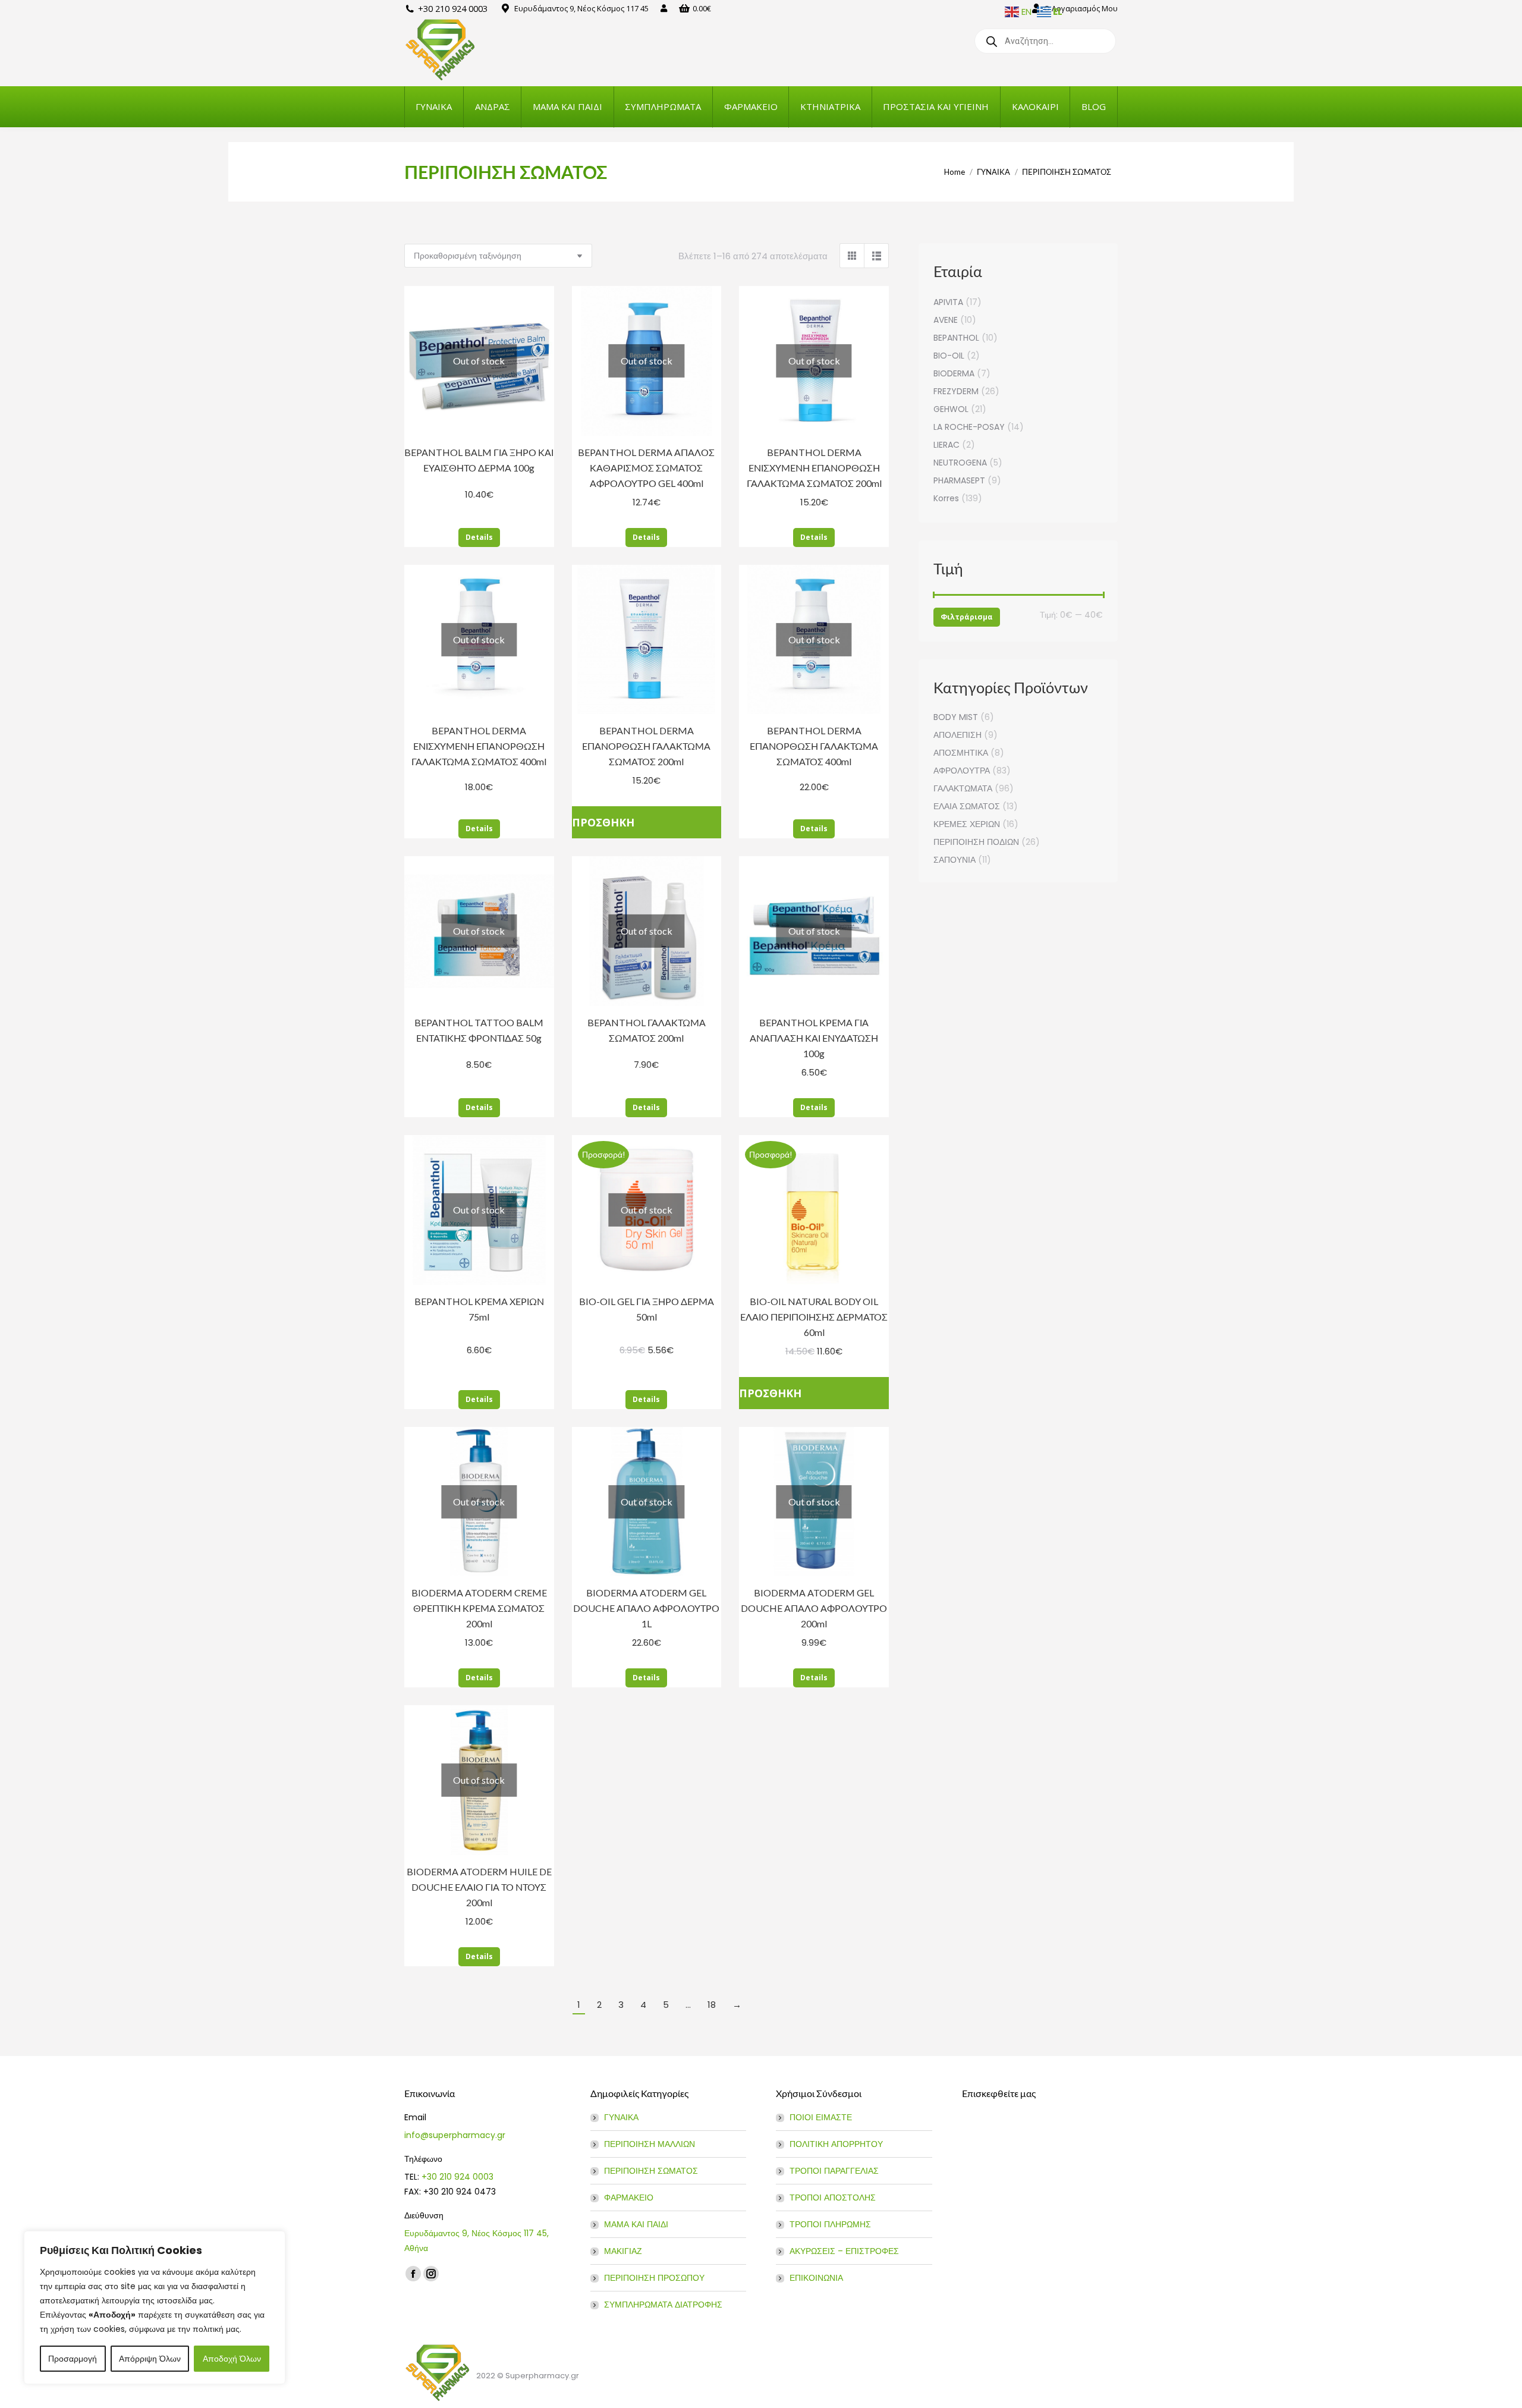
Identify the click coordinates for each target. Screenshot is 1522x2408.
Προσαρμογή (73, 2359)
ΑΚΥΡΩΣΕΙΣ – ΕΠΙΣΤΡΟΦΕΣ (844, 2251)
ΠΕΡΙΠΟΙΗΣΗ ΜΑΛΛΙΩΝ (650, 2144)
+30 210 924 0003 (457, 2177)
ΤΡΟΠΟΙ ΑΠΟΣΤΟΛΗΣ (833, 2198)
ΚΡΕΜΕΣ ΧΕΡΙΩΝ (967, 824)
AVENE (946, 320)
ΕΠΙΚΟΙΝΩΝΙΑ (816, 2278)
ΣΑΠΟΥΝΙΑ (955, 860)
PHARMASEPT (959, 480)
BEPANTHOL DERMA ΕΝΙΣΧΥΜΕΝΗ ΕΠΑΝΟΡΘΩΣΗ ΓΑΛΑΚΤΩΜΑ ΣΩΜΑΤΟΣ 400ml (479, 746)
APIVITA (948, 302)
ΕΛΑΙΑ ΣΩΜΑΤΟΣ (967, 806)
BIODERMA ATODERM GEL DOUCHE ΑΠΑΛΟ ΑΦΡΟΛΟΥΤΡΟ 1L (646, 1608)
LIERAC (946, 445)
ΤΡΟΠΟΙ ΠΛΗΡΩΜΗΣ (830, 2224)
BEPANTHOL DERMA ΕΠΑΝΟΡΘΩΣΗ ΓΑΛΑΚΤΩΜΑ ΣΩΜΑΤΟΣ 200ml (646, 746)
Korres (946, 498)
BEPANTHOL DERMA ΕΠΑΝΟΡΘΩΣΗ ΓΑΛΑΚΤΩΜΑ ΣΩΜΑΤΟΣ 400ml (814, 746)
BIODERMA (954, 373)
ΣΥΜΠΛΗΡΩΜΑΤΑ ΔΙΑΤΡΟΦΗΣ (663, 2305)
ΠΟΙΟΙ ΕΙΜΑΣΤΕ (821, 2117)
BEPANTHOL (956, 338)
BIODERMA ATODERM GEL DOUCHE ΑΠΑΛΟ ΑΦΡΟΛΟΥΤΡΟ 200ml (814, 1608)
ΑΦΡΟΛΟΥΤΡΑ (962, 771)
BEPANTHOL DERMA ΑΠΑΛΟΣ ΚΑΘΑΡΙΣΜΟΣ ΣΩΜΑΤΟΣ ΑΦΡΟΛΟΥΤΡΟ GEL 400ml (646, 468)
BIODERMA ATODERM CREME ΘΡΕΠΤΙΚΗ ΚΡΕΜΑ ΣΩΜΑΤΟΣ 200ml (479, 1608)
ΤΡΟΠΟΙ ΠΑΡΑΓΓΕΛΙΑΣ (834, 2171)
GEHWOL (951, 409)
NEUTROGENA (960, 463)
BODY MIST (956, 717)
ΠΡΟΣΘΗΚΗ (603, 822)
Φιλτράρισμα (967, 617)
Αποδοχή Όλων (232, 2359)
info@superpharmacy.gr (455, 2135)
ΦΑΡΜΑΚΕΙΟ (629, 2198)
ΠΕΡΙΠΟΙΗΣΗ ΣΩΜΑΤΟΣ (651, 2171)
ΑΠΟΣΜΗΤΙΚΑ (961, 753)
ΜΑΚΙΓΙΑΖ (623, 2251)
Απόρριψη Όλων (150, 2359)
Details (479, 537)
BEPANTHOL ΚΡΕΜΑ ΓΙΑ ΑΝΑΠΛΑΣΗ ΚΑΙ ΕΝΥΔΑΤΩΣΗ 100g (814, 1038)
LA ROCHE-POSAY (969, 427)
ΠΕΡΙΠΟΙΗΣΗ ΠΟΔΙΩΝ (976, 842)
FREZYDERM (956, 391)
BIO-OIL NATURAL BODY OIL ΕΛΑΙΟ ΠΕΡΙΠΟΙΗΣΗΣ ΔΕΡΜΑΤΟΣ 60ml (814, 1317)
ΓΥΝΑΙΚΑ (621, 2117)
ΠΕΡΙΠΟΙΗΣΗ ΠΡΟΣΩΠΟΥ (654, 2278)
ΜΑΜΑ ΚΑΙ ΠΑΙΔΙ (636, 2224)
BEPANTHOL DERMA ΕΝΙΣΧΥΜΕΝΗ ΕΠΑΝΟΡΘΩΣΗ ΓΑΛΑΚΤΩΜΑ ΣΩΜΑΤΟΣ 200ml (814, 468)
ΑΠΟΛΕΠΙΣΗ (957, 735)
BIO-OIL (949, 356)
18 (712, 2005)
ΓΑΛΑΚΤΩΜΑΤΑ (963, 788)
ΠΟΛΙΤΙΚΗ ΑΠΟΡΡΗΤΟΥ (836, 2144)
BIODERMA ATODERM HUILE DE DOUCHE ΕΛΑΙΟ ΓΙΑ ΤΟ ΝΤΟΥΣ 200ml (479, 1887)
